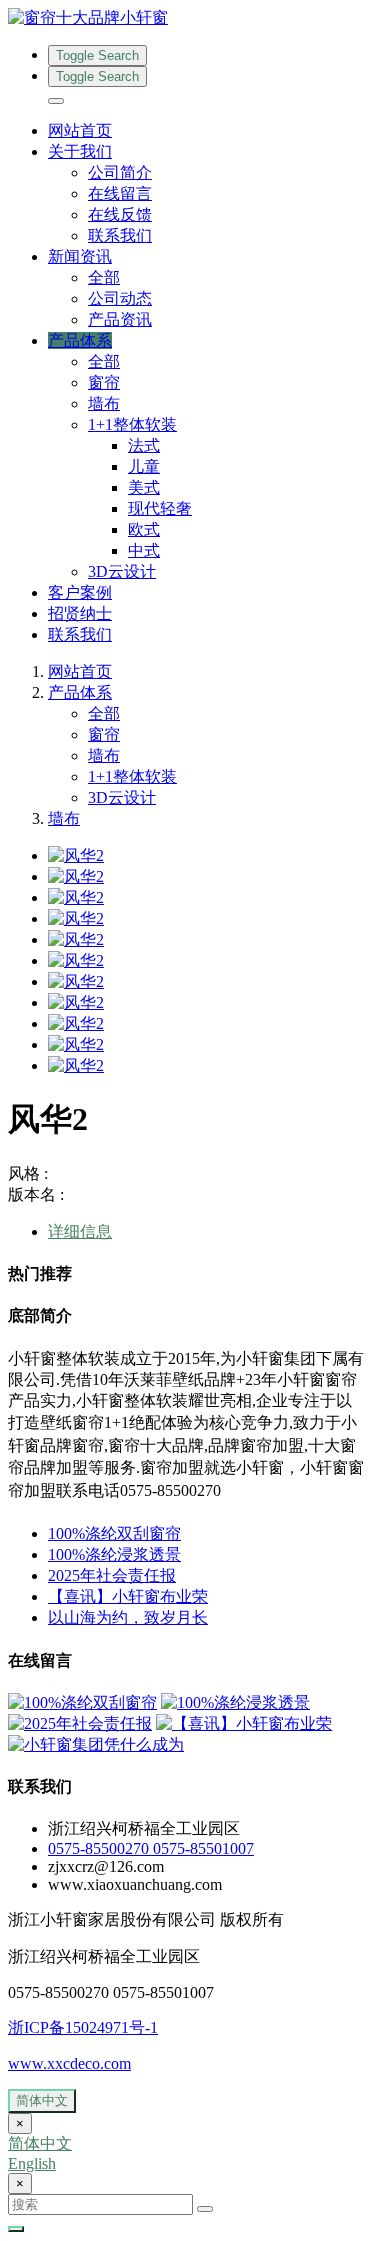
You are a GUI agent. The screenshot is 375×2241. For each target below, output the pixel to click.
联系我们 (120, 235)
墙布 (104, 403)
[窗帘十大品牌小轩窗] (187, 18)
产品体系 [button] (80, 340)
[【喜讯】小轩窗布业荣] (244, 1723)
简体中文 (42, 2100)
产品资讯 (120, 319)
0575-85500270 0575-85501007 (151, 1848)
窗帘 (104, 382)
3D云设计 (122, 571)
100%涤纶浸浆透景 (114, 1554)
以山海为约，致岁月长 (128, 1617)
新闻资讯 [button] (80, 256)
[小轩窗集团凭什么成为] (96, 1744)
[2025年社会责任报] (80, 1723)
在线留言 (120, 193)
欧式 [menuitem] (144, 529)
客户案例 (80, 592)
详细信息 (80, 1231)
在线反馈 (120, 214)
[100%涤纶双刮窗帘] (82, 1702)
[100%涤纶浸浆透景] (235, 1702)
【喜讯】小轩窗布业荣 (128, 1596)
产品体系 (80, 692)
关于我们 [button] (80, 151)
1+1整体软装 (132, 776)
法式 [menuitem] (144, 445)
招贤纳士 (80, 613)
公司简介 (120, 172)
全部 (104, 277)
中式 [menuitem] (144, 550)
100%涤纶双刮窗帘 (114, 1533)
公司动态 (120, 298)
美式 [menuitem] (144, 487)
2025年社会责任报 (112, 1575)
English (32, 2163)
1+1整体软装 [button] (132, 424)
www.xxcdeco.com (69, 2063)
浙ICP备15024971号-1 (83, 2027)
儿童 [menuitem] (144, 466)
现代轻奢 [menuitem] (160, 508)
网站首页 (80, 130)
